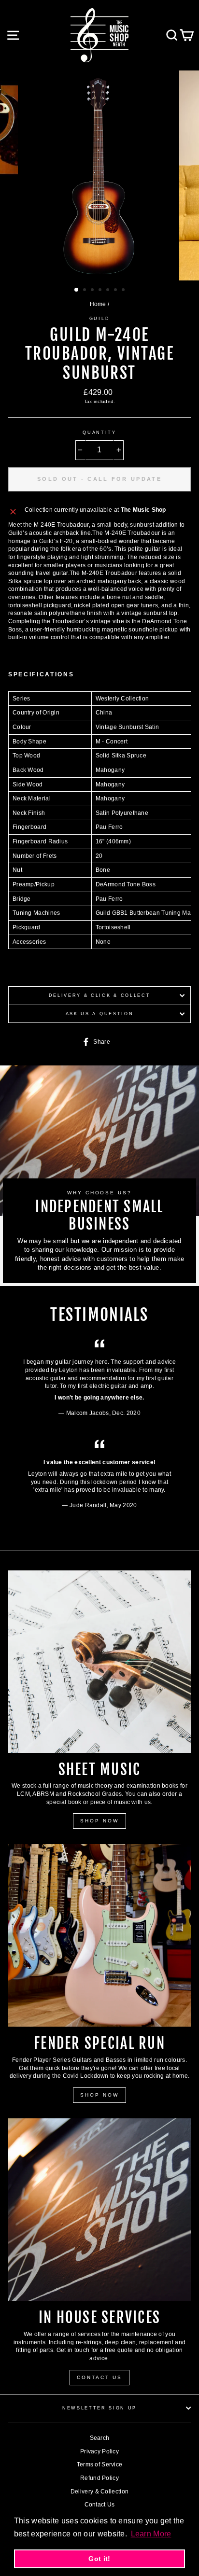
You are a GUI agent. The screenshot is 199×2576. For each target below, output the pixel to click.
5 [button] (109, 291)
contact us (99, 2377)
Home (98, 304)
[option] (99, 175)
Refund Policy (99, 2478)
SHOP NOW (99, 1821)
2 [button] (85, 291)
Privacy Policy (99, 2451)
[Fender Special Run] (99, 1935)
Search (100, 2438)
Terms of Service (100, 2464)
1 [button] (77, 290)
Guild (99, 319)
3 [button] (93, 291)
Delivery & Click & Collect (100, 995)
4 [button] (101, 291)
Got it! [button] (99, 2559)
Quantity (99, 433)
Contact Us (100, 2505)
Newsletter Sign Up (99, 2408)
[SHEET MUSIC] (99, 1662)
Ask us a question (100, 1014)
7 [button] (124, 291)
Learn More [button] (151, 2534)
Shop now (99, 2095)
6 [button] (116, 291)
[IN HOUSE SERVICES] (99, 2210)
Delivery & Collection (99, 2492)
